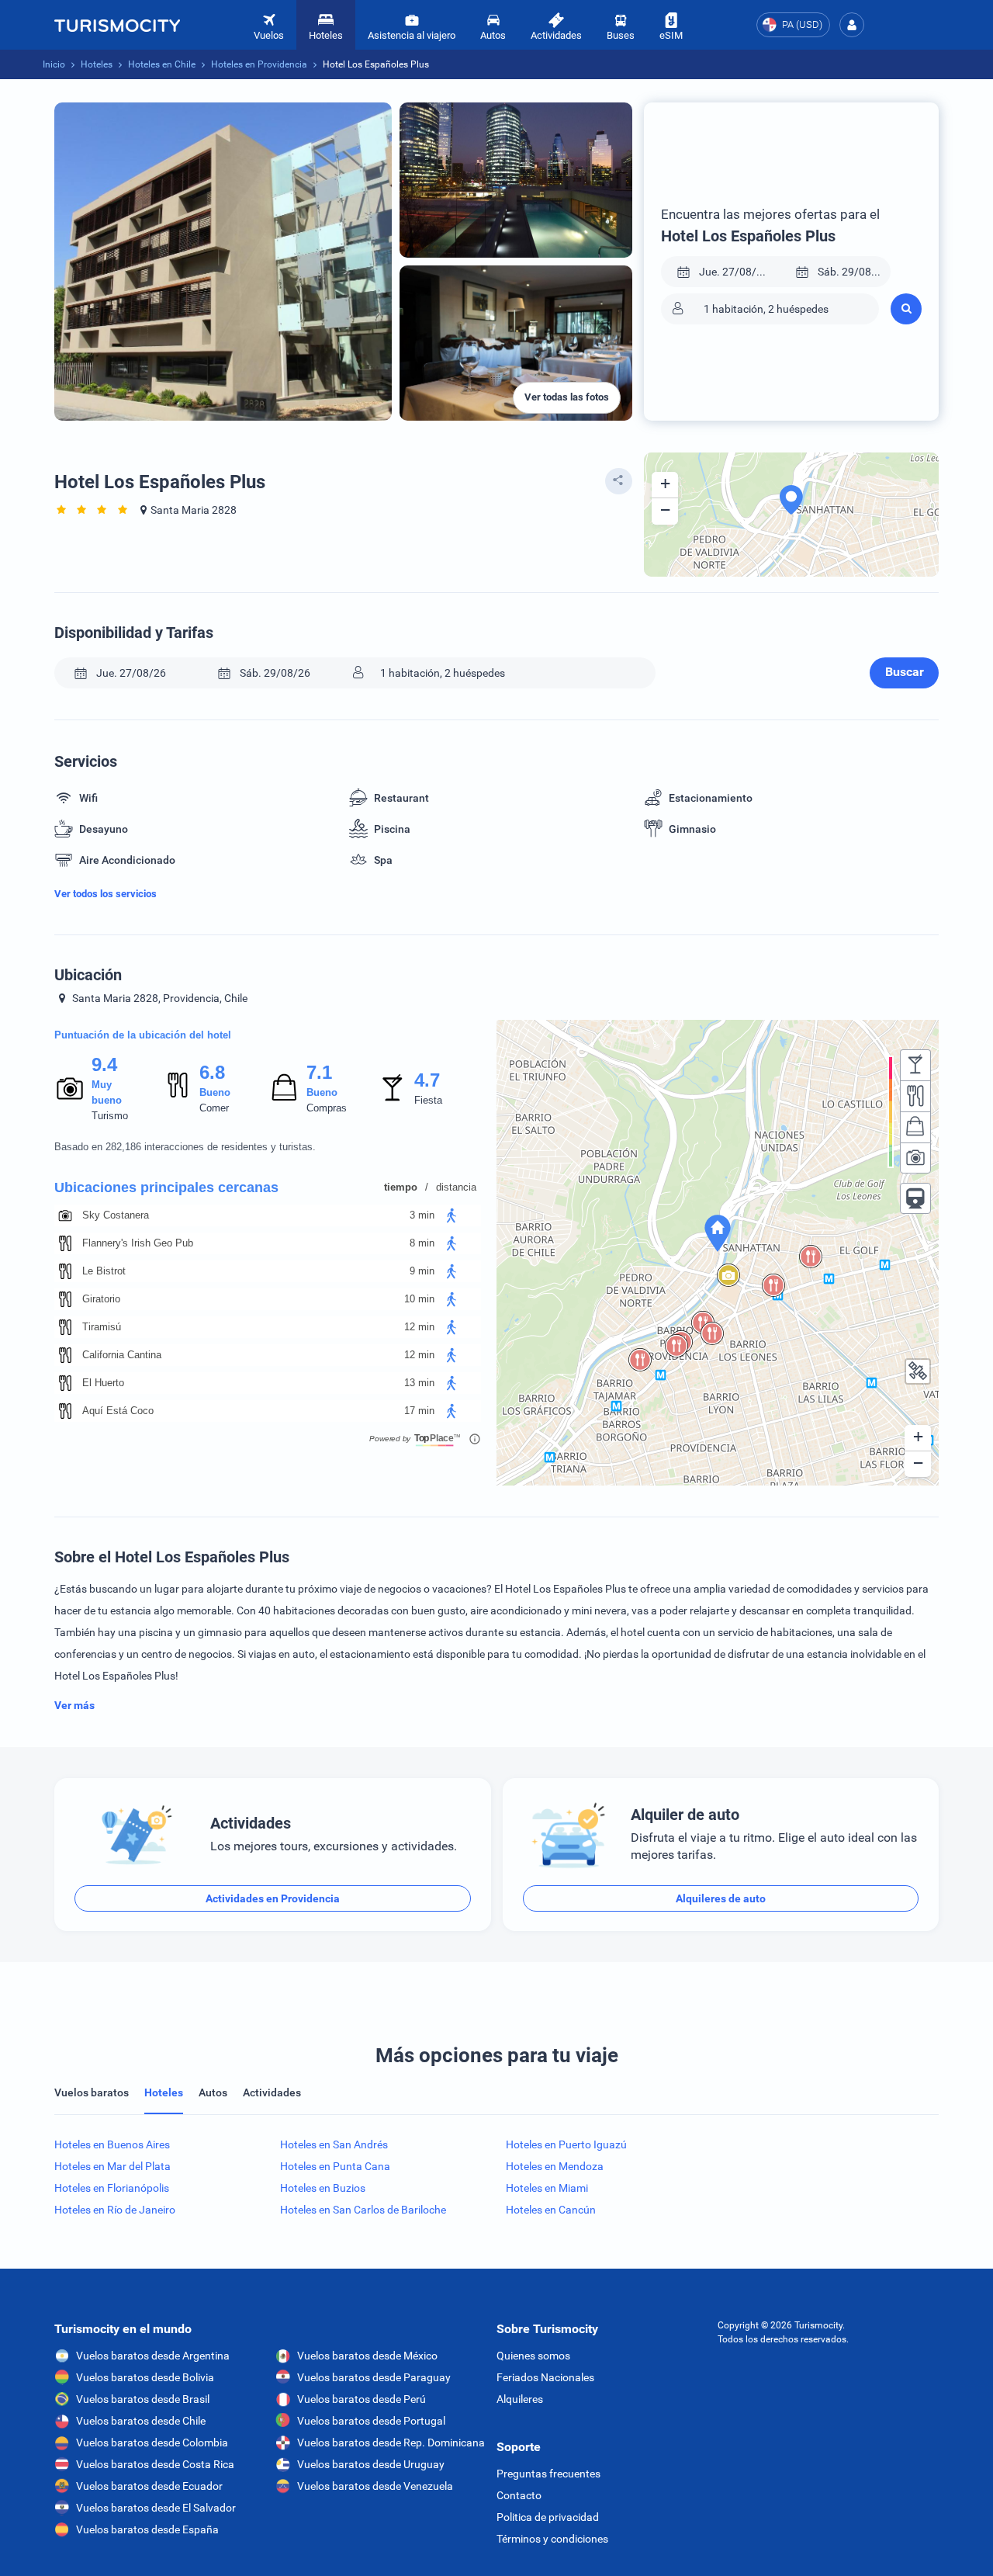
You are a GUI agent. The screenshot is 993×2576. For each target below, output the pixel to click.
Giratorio (101, 1299)
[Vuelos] (117, 25)
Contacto (519, 2495)
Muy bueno (107, 1092)
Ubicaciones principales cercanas (166, 1187)
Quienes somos (533, 2356)
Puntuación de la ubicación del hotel (143, 1035)
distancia (456, 1187)
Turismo (110, 1116)
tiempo (401, 1187)
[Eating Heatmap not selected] (915, 1096)
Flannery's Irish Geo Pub (138, 1243)
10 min (419, 1299)
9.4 (104, 1064)
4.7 (427, 1080)
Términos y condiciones (552, 2539)
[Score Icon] (70, 1088)
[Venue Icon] (65, 1215)
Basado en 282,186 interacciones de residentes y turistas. (185, 1147)
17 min (419, 1411)
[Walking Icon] (452, 1215)
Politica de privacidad (548, 2517)
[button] (852, 25)
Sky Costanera (116, 1215)
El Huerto (103, 1383)
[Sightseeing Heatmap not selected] (915, 1158)
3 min (422, 1215)
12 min (419, 1327)
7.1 (319, 1072)
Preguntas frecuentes (548, 2474)
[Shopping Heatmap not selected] (915, 1127)
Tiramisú (102, 1327)
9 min (422, 1271)
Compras (327, 1108)
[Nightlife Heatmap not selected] (915, 1065)
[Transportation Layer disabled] (915, 1198)
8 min (422, 1243)
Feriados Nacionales (545, 2377)
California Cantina (122, 1355)
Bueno (215, 1092)
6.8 (212, 1072)
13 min (419, 1383)
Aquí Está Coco (118, 1411)
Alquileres (520, 2399)
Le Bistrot (104, 1271)
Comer (214, 1108)
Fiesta (428, 1100)
